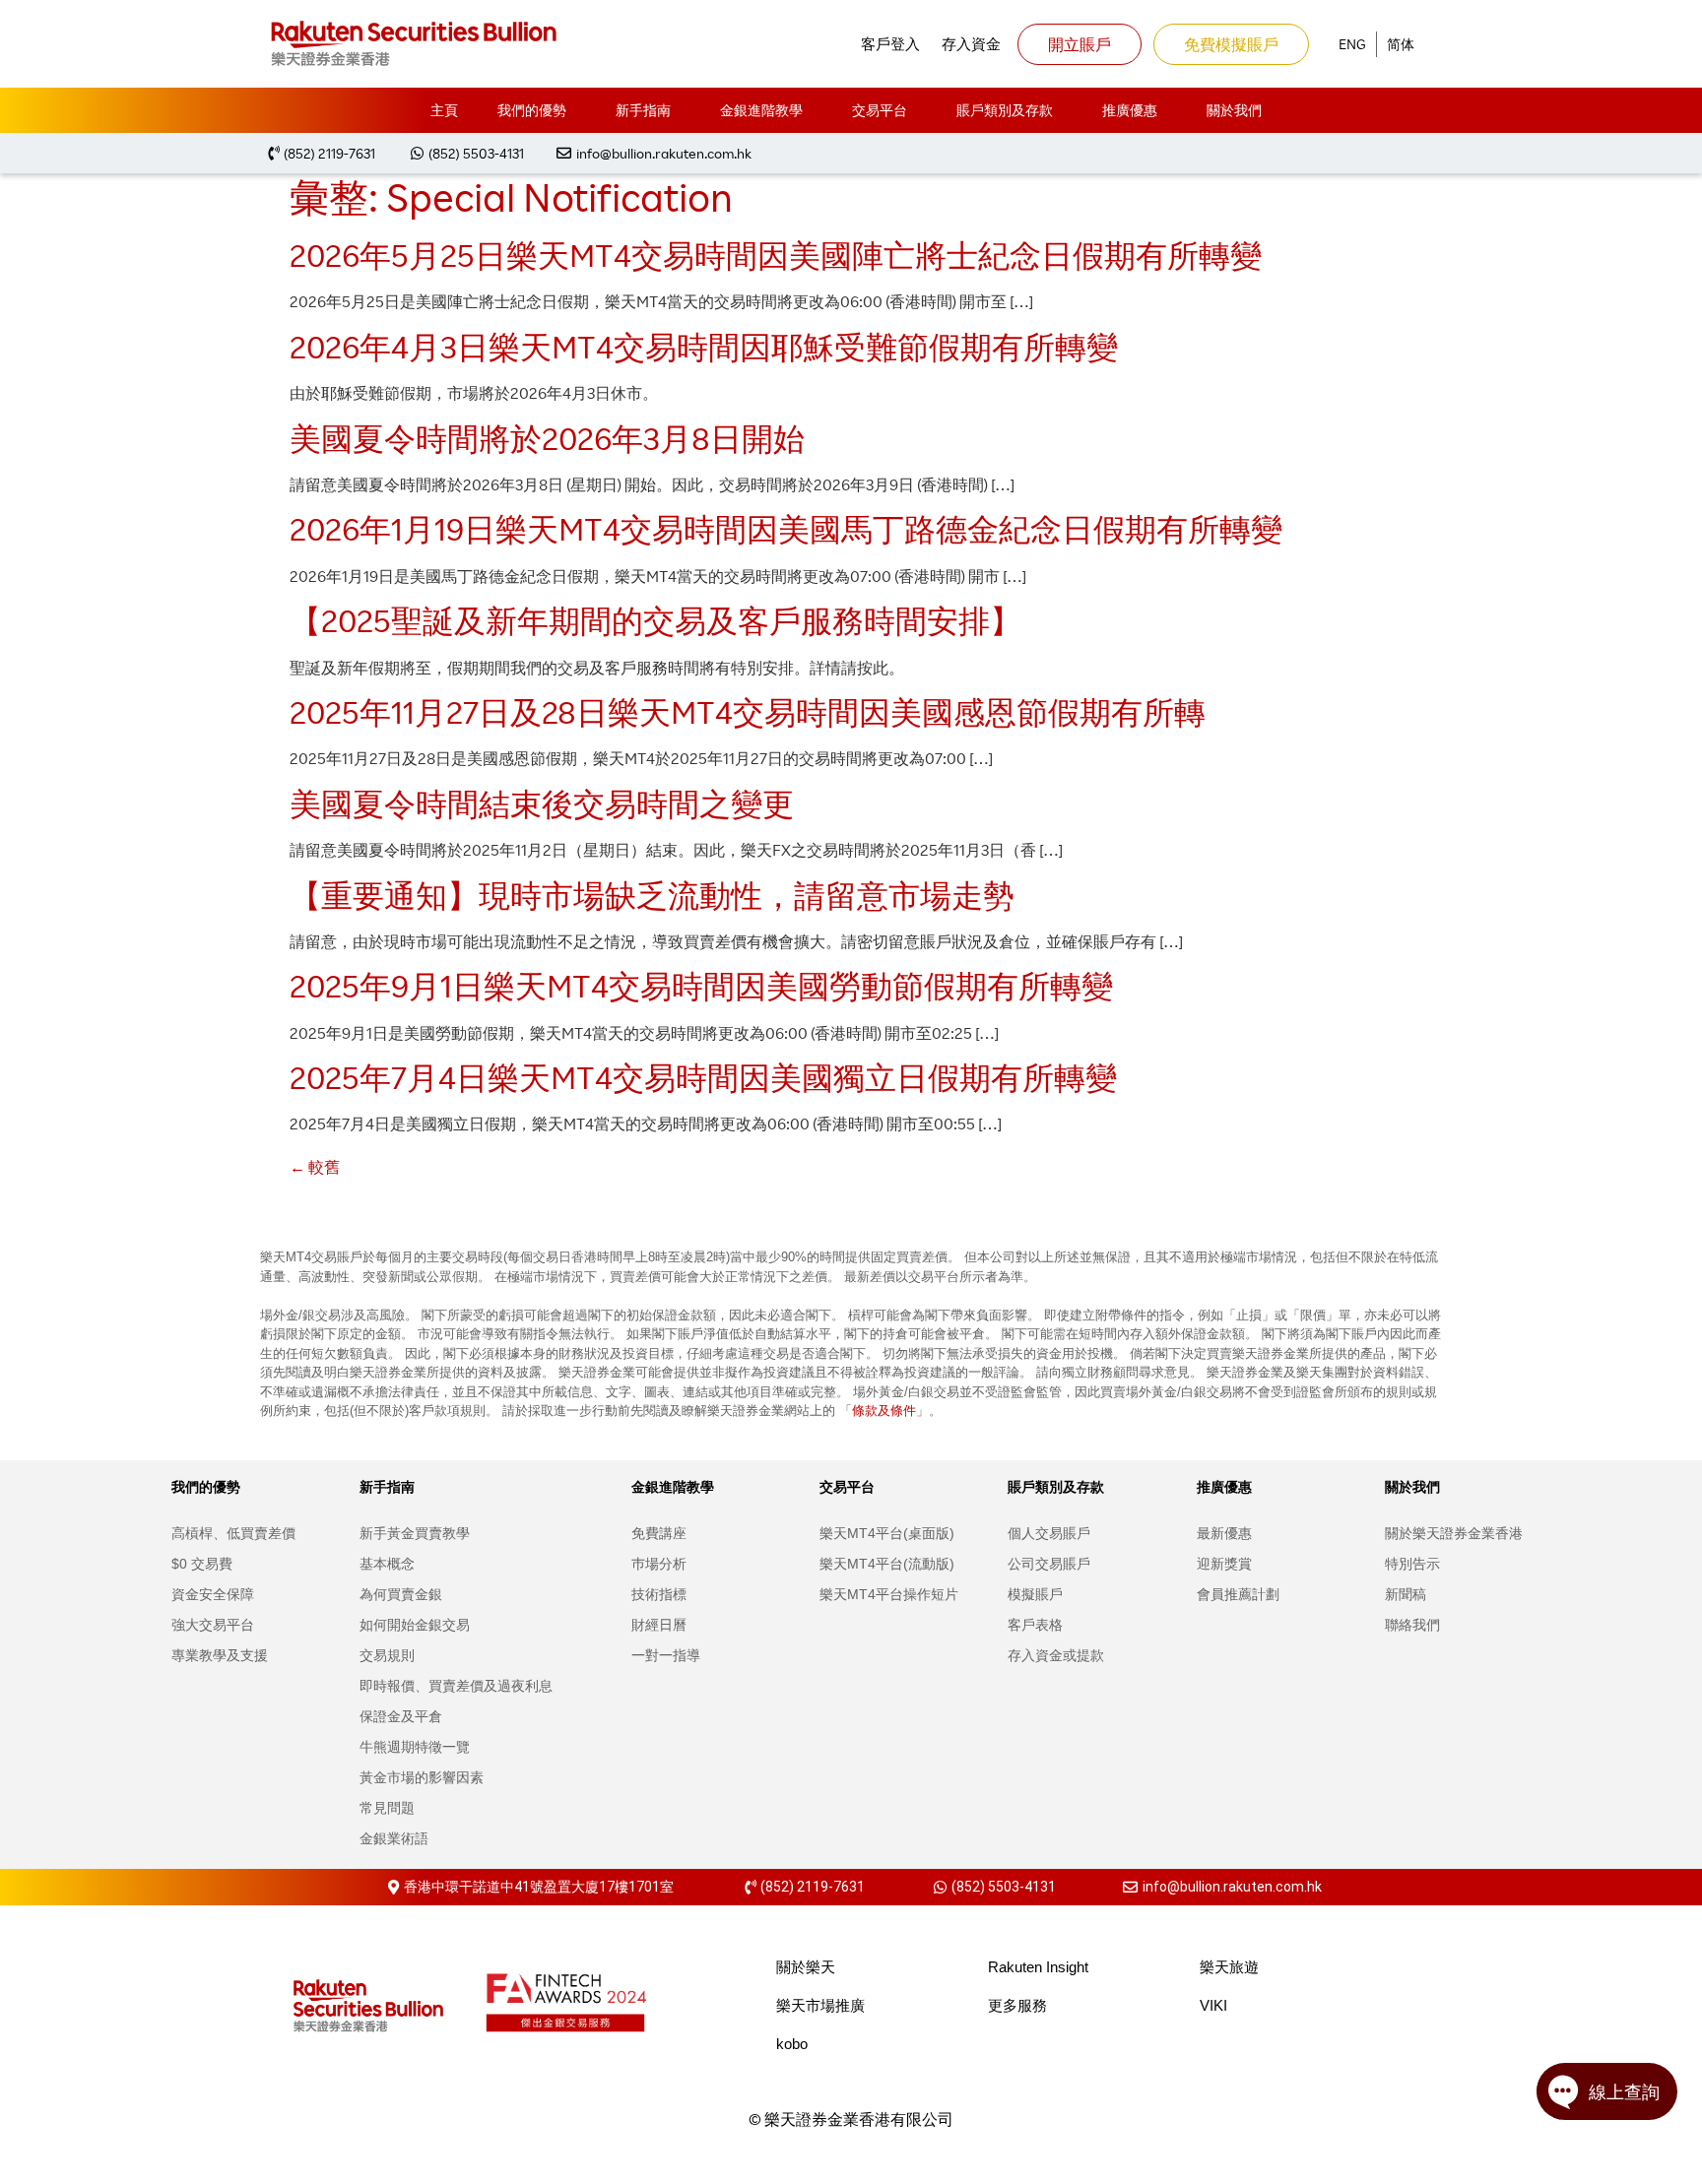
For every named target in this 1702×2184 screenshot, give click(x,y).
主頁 (444, 110)
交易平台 (880, 110)
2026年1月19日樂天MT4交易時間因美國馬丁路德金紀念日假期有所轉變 (786, 528)
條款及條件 (884, 1410)
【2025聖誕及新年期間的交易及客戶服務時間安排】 (655, 620)
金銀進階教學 (761, 110)
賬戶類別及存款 (1005, 110)
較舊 (315, 1167)
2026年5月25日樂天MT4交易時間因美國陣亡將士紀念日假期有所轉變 (776, 255)
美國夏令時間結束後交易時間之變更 (542, 803)
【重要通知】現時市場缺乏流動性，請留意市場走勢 (652, 895)
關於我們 (1234, 110)
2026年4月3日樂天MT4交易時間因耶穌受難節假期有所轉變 (704, 346)
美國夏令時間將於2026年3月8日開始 (547, 438)
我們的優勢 (532, 110)
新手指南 (643, 110)
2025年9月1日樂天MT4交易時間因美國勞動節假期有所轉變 (701, 985)
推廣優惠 (1130, 110)
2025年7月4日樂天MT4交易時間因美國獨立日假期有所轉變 (703, 1077)
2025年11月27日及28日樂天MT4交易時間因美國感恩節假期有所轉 (748, 711)
